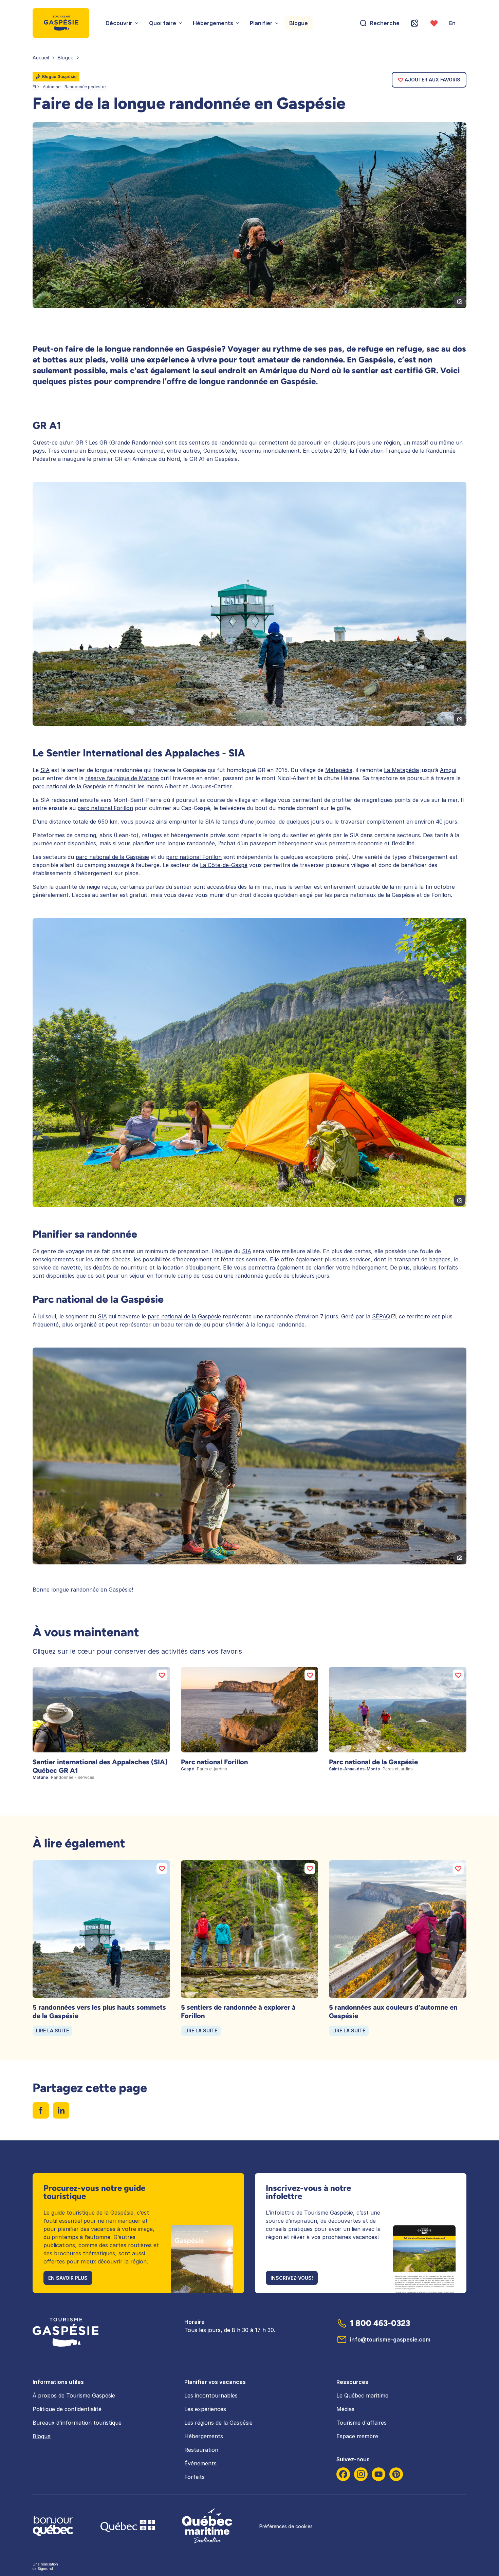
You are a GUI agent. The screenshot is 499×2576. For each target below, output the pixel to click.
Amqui (448, 770)
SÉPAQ (381, 1316)
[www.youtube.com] (378, 2474)
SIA (45, 770)
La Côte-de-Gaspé (224, 865)
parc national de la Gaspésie (69, 786)
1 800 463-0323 (380, 2323)
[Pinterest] (396, 2474)
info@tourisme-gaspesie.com (390, 2339)
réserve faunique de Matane (122, 778)
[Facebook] (343, 2474)
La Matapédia (401, 770)
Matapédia (339, 770)
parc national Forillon (105, 808)
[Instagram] (361, 2474)
